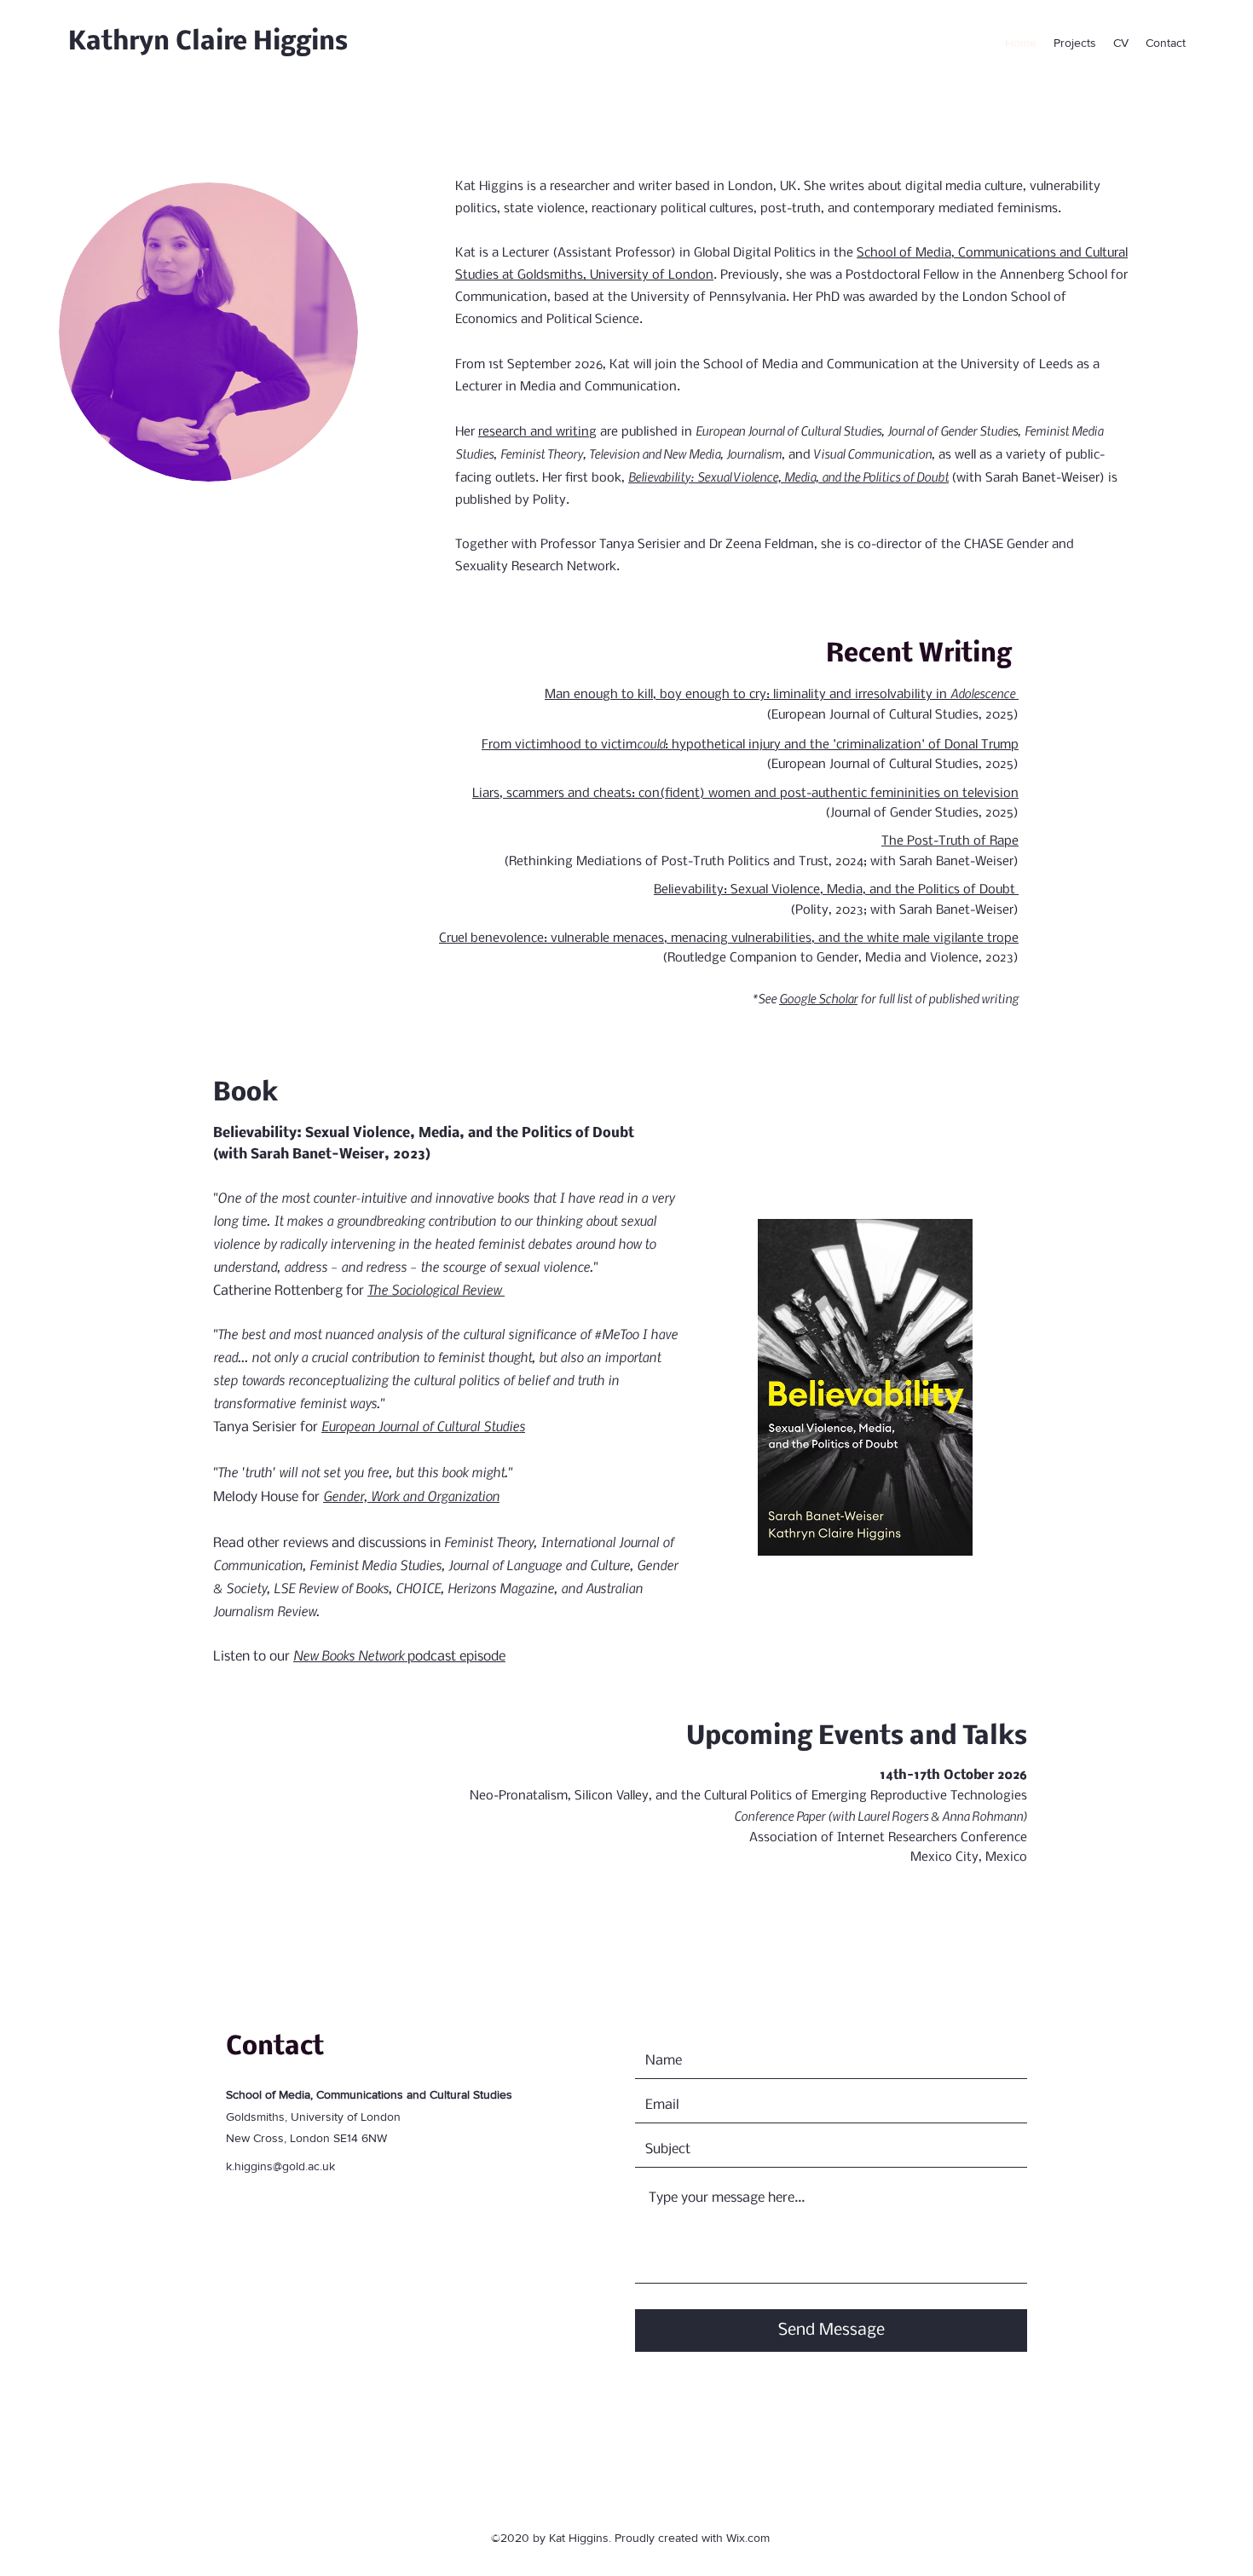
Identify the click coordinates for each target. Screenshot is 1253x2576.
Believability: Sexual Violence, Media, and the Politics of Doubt (788, 477)
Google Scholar (818, 998)
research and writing (537, 432)
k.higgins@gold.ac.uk (280, 2166)
